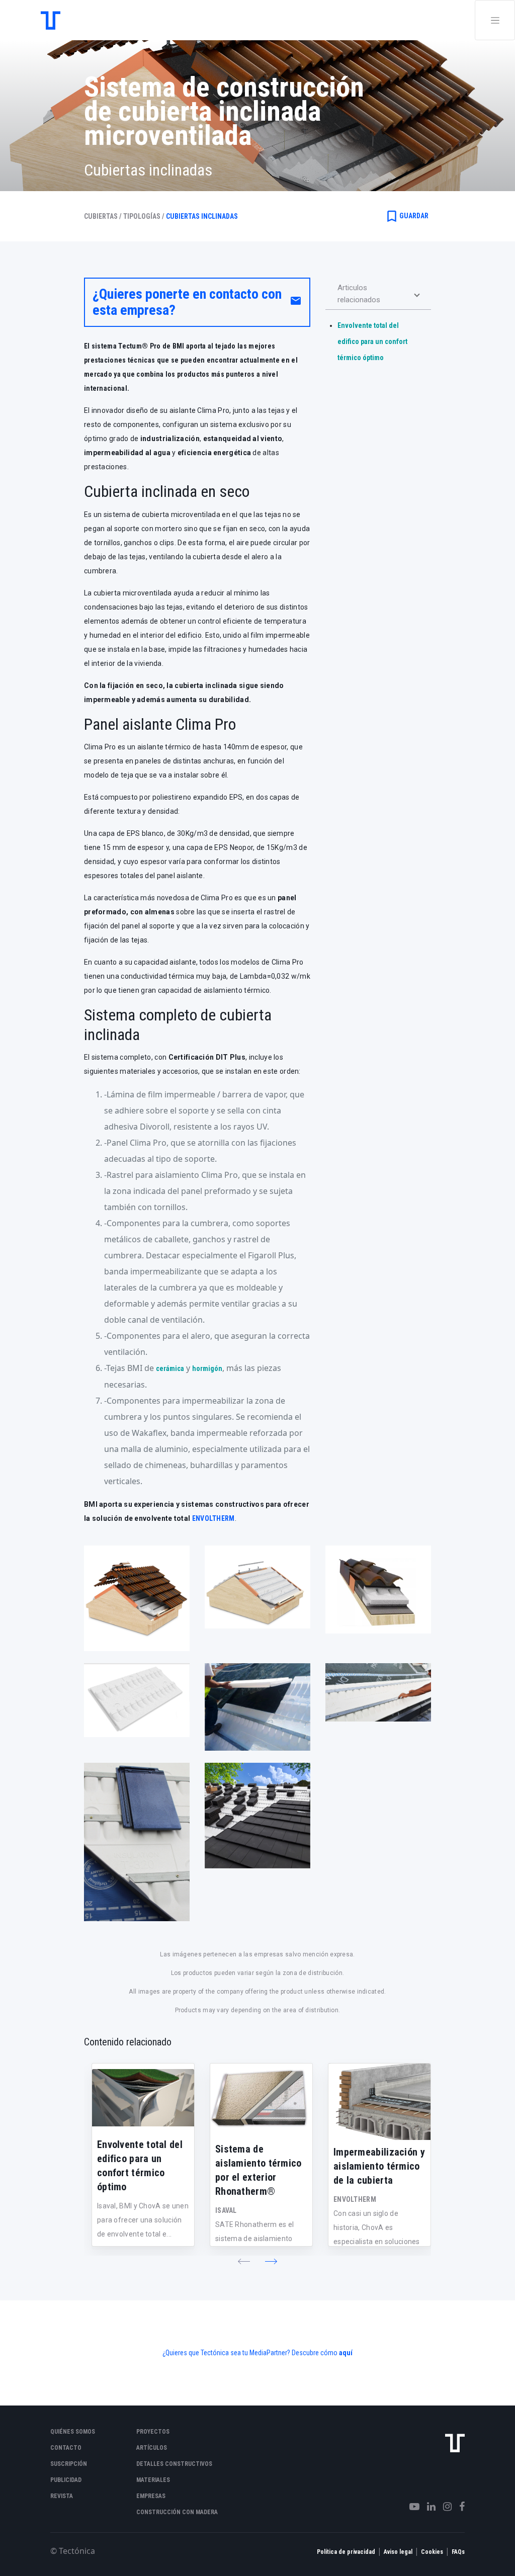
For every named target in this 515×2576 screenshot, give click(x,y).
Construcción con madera (177, 2512)
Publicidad (66, 2480)
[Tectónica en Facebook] (458, 2507)
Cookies (432, 2552)
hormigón (207, 1368)
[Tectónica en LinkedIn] (427, 2507)
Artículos (152, 2448)
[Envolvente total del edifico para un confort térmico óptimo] (143, 2098)
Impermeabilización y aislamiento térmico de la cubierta (379, 2166)
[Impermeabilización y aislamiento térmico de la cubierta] (379, 2102)
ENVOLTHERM (213, 1518)
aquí (346, 2353)
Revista (62, 2496)
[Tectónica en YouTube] (411, 2507)
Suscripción (69, 2464)
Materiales (153, 2480)
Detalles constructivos (174, 2464)
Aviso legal (398, 2552)
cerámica (170, 1368)
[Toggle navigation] (495, 20)
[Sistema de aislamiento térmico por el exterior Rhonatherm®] (261, 2100)
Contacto (66, 2448)
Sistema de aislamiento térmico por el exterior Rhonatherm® (259, 2170)
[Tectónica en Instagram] (444, 2507)
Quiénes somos (73, 2432)
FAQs (458, 2552)
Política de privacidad (346, 2552)
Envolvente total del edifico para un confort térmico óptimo (372, 341)
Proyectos (153, 2432)
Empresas (151, 2496)
